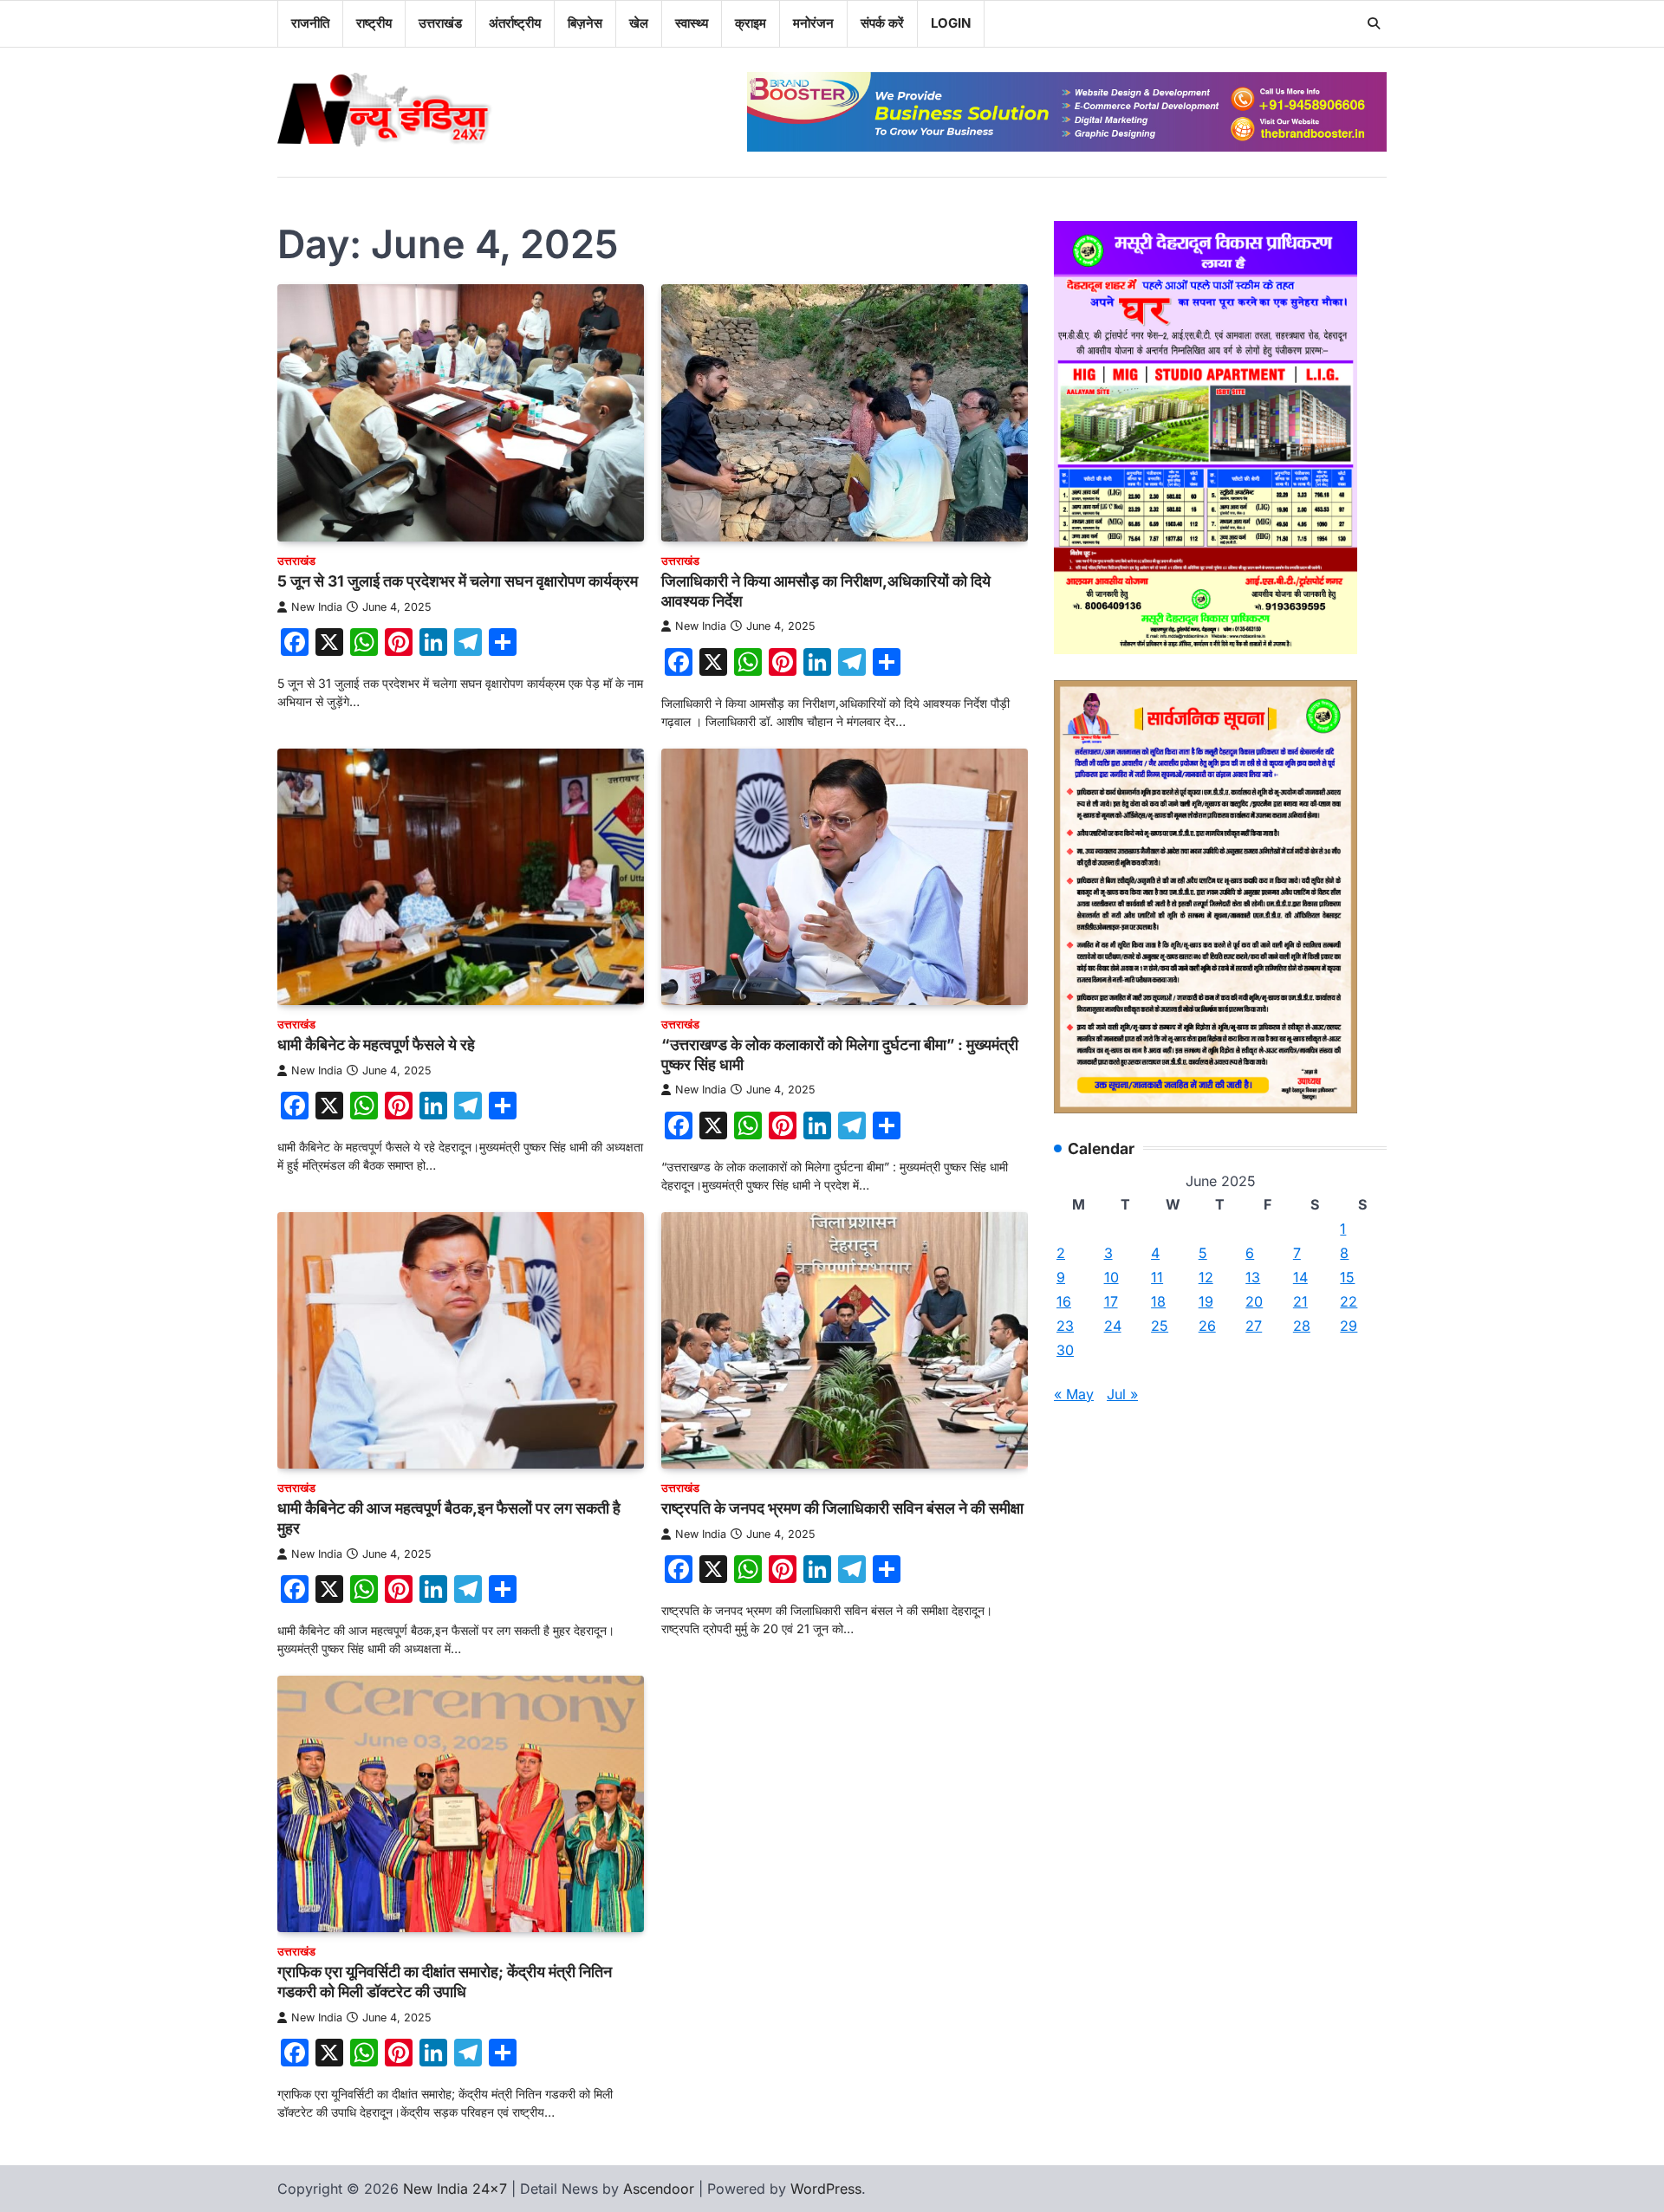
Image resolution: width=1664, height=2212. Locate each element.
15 (1347, 1277)
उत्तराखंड (440, 23)
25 (1160, 1326)
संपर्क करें (882, 23)
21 (1300, 1301)
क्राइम (751, 23)
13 (1253, 1277)
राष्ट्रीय (374, 23)
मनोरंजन (813, 23)
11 (1157, 1277)
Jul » (1122, 1394)
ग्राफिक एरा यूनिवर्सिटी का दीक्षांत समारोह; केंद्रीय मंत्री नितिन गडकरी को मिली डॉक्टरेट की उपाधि (445, 1982)
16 (1064, 1301)
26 (1207, 1326)
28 (1302, 1326)
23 (1065, 1326)
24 (1113, 1326)
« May (1074, 1394)
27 (1254, 1326)
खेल (639, 23)
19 (1206, 1301)
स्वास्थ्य (692, 23)
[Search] (1374, 23)
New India (317, 607)
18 (1158, 1301)
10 (1111, 1277)
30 (1065, 1350)
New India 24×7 (455, 2189)
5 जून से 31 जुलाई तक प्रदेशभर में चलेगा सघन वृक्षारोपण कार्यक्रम (458, 581)
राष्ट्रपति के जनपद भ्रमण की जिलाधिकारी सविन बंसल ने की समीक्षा (842, 1508)
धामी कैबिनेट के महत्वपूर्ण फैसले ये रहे (376, 1044)
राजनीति (310, 23)
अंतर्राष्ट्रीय (515, 23)
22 (1349, 1301)
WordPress (826, 2189)
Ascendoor (659, 2189)
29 (1349, 1326)
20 (1254, 1301)
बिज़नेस (585, 23)
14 (1300, 1277)
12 (1206, 1277)
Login (951, 23)
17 (1111, 1301)
